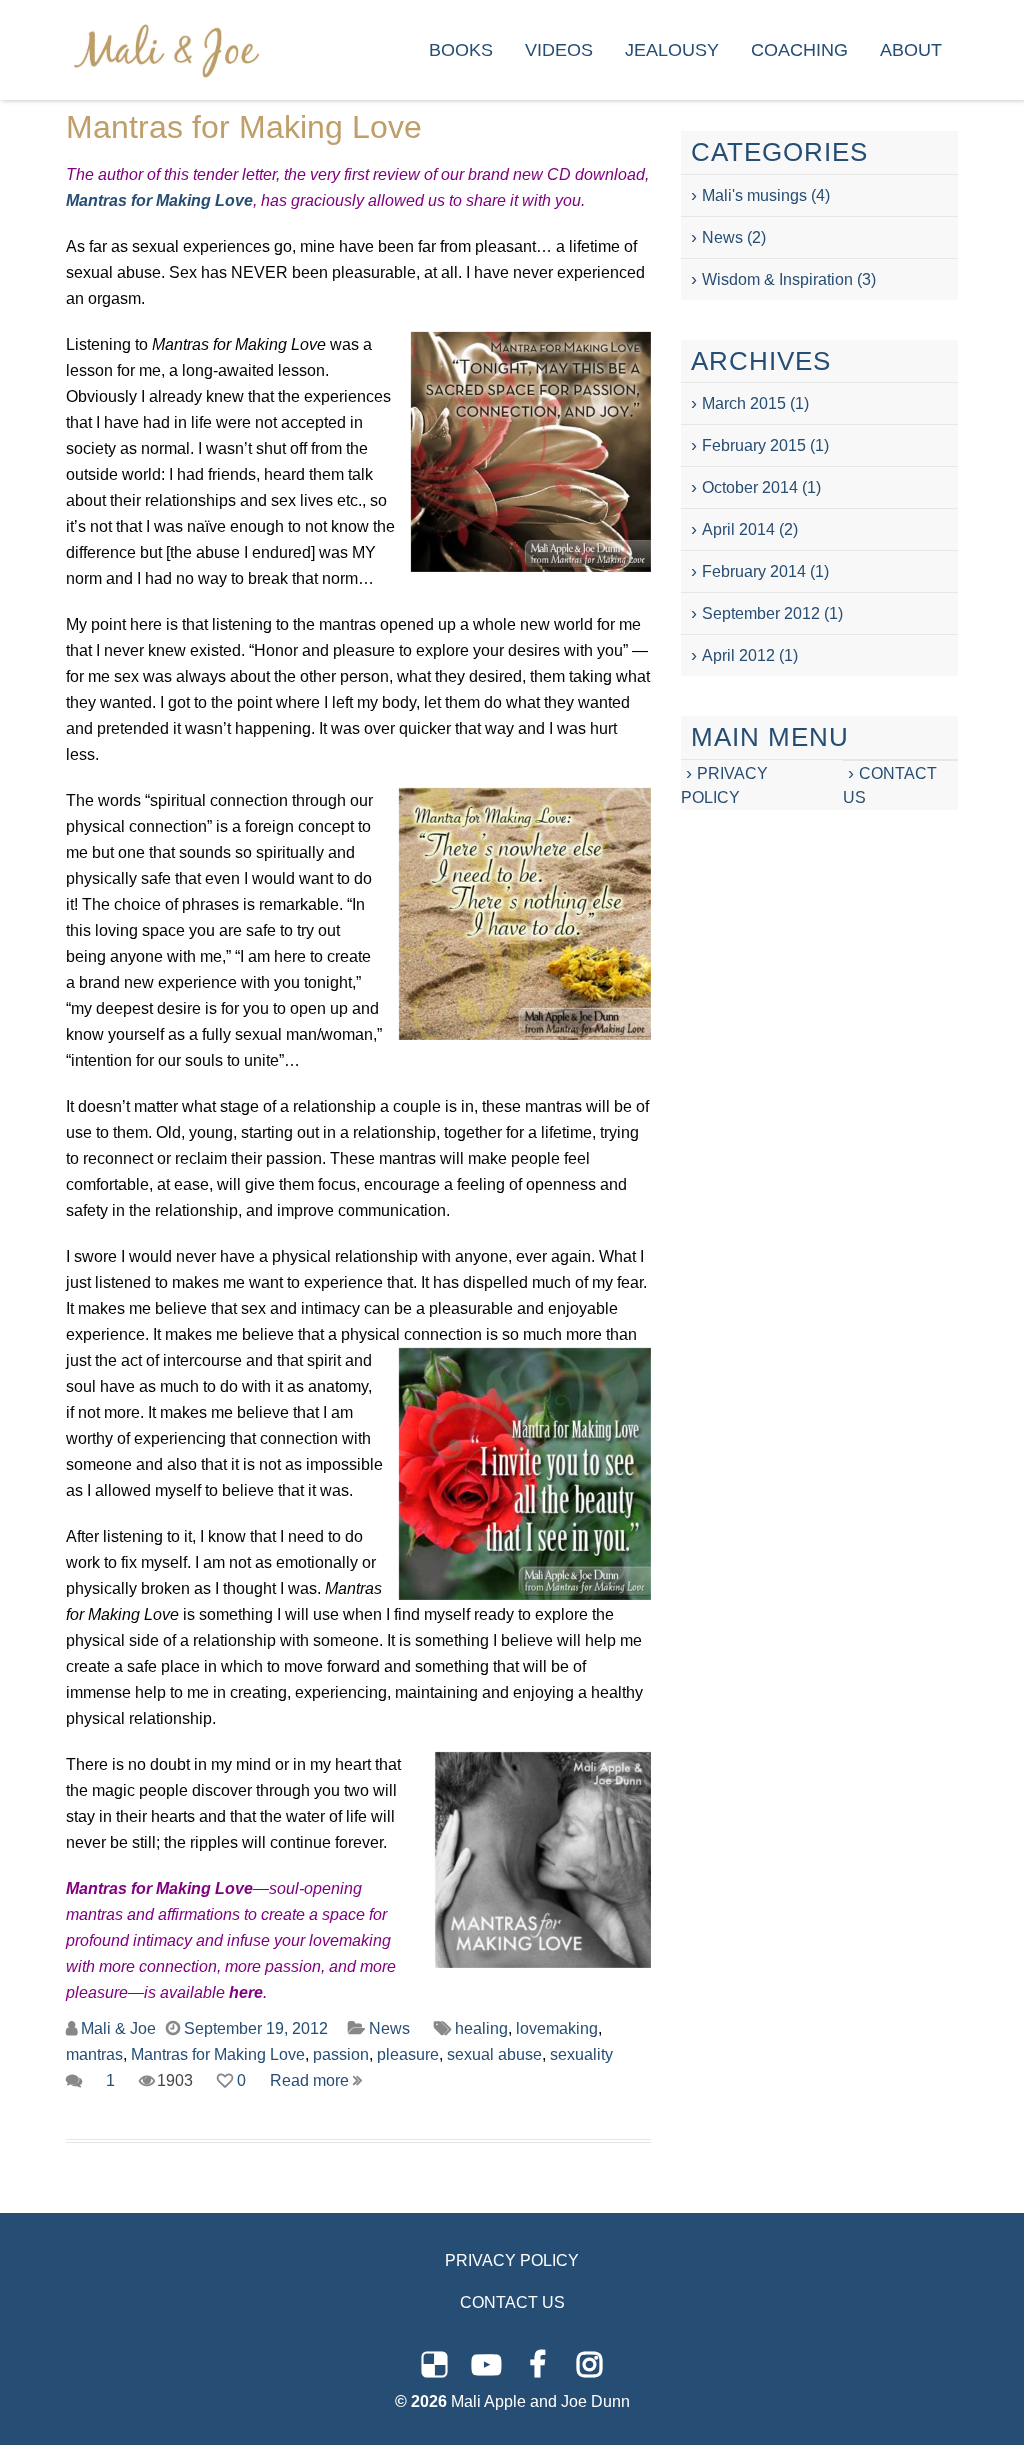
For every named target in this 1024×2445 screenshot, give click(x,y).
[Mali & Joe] (166, 49)
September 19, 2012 (256, 2028)
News (389, 2028)
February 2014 (754, 571)
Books (461, 50)
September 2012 (761, 613)
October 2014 (750, 487)
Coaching (799, 50)
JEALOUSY (672, 50)
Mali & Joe (118, 2028)
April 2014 (738, 529)
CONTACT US (512, 2302)
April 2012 (738, 655)
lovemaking (557, 2028)
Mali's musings (754, 195)
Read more (311, 2080)
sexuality (581, 2054)
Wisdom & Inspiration (777, 279)
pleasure (408, 2054)
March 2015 (744, 403)
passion (341, 2054)
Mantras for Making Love (244, 127)
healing (481, 2028)
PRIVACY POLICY (512, 2260)
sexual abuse (494, 2054)
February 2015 (754, 445)
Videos (559, 50)
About (911, 50)
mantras (94, 2054)
